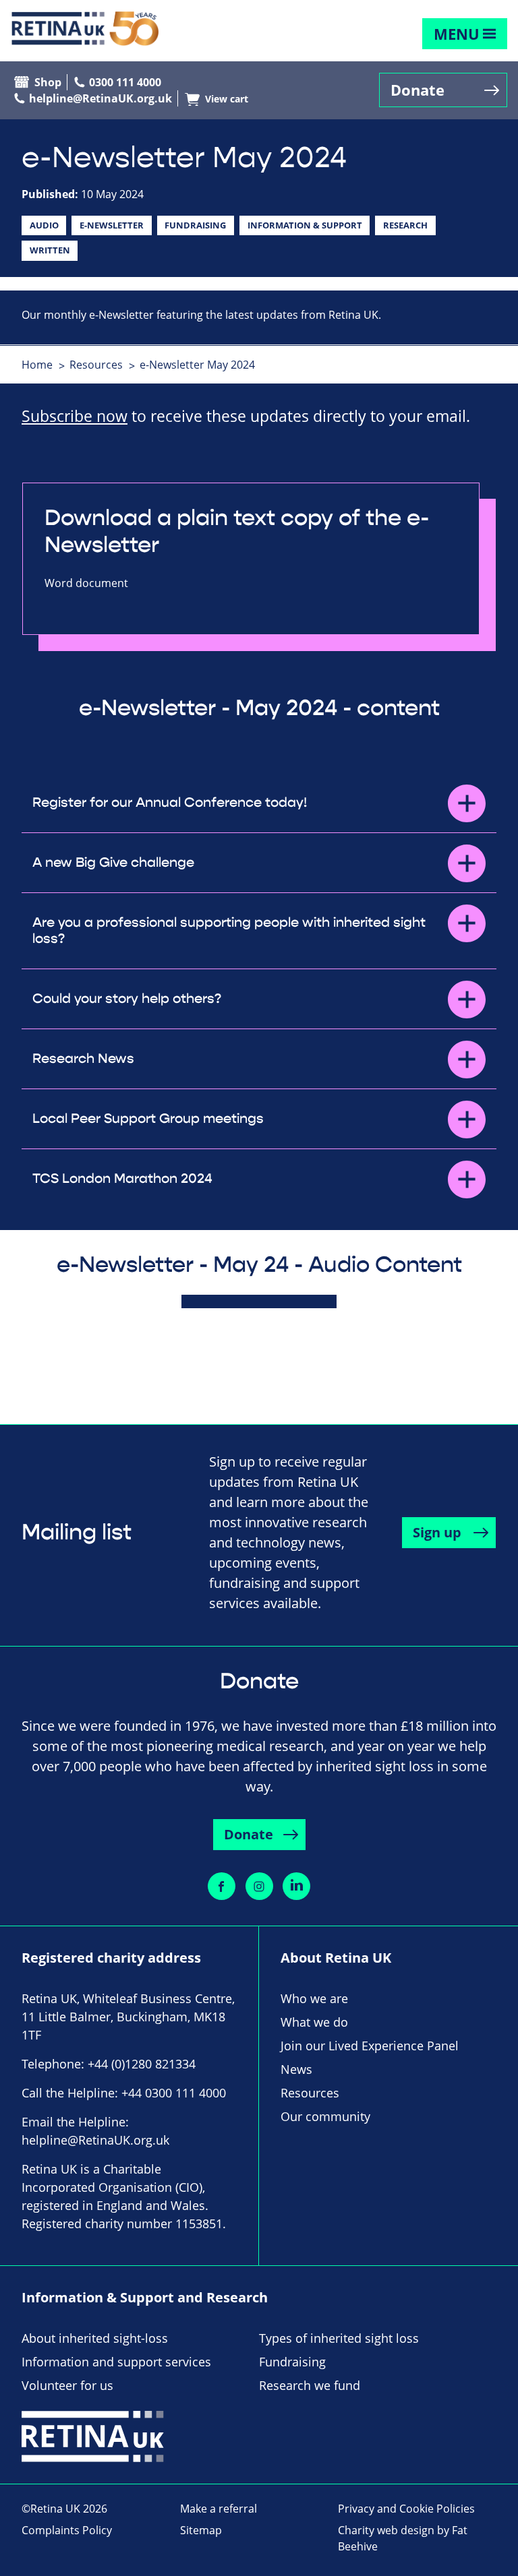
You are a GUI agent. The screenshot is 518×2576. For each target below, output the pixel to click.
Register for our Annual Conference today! (171, 803)
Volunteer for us (67, 2385)
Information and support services (116, 2362)
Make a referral (219, 2509)
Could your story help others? (127, 999)
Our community (325, 2116)
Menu (457, 34)
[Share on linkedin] (296, 1886)
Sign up (437, 1532)
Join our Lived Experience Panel (370, 2046)
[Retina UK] (85, 29)
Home (37, 365)
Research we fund (310, 2385)
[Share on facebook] (222, 1886)
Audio (44, 225)
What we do (314, 2022)
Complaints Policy (67, 2530)
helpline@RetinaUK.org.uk (100, 98)
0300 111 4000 (125, 82)
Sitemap (201, 2530)
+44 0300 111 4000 (174, 2093)
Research (405, 225)
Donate (418, 90)
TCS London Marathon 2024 (122, 1179)
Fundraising (195, 225)
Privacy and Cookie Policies (406, 2509)
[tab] (44, 365)
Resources (96, 365)
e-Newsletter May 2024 (197, 365)
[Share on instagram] (259, 1886)
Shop (48, 82)
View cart (227, 99)
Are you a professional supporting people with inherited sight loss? (229, 931)
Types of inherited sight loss (339, 2338)
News (296, 2069)
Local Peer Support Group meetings (148, 1119)
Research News (83, 1059)
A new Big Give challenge (113, 863)
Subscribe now (75, 416)
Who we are (314, 1998)
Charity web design (386, 2530)
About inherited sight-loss (95, 2338)
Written (50, 250)
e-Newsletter (112, 225)
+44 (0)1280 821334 (142, 2064)
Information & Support (305, 225)
